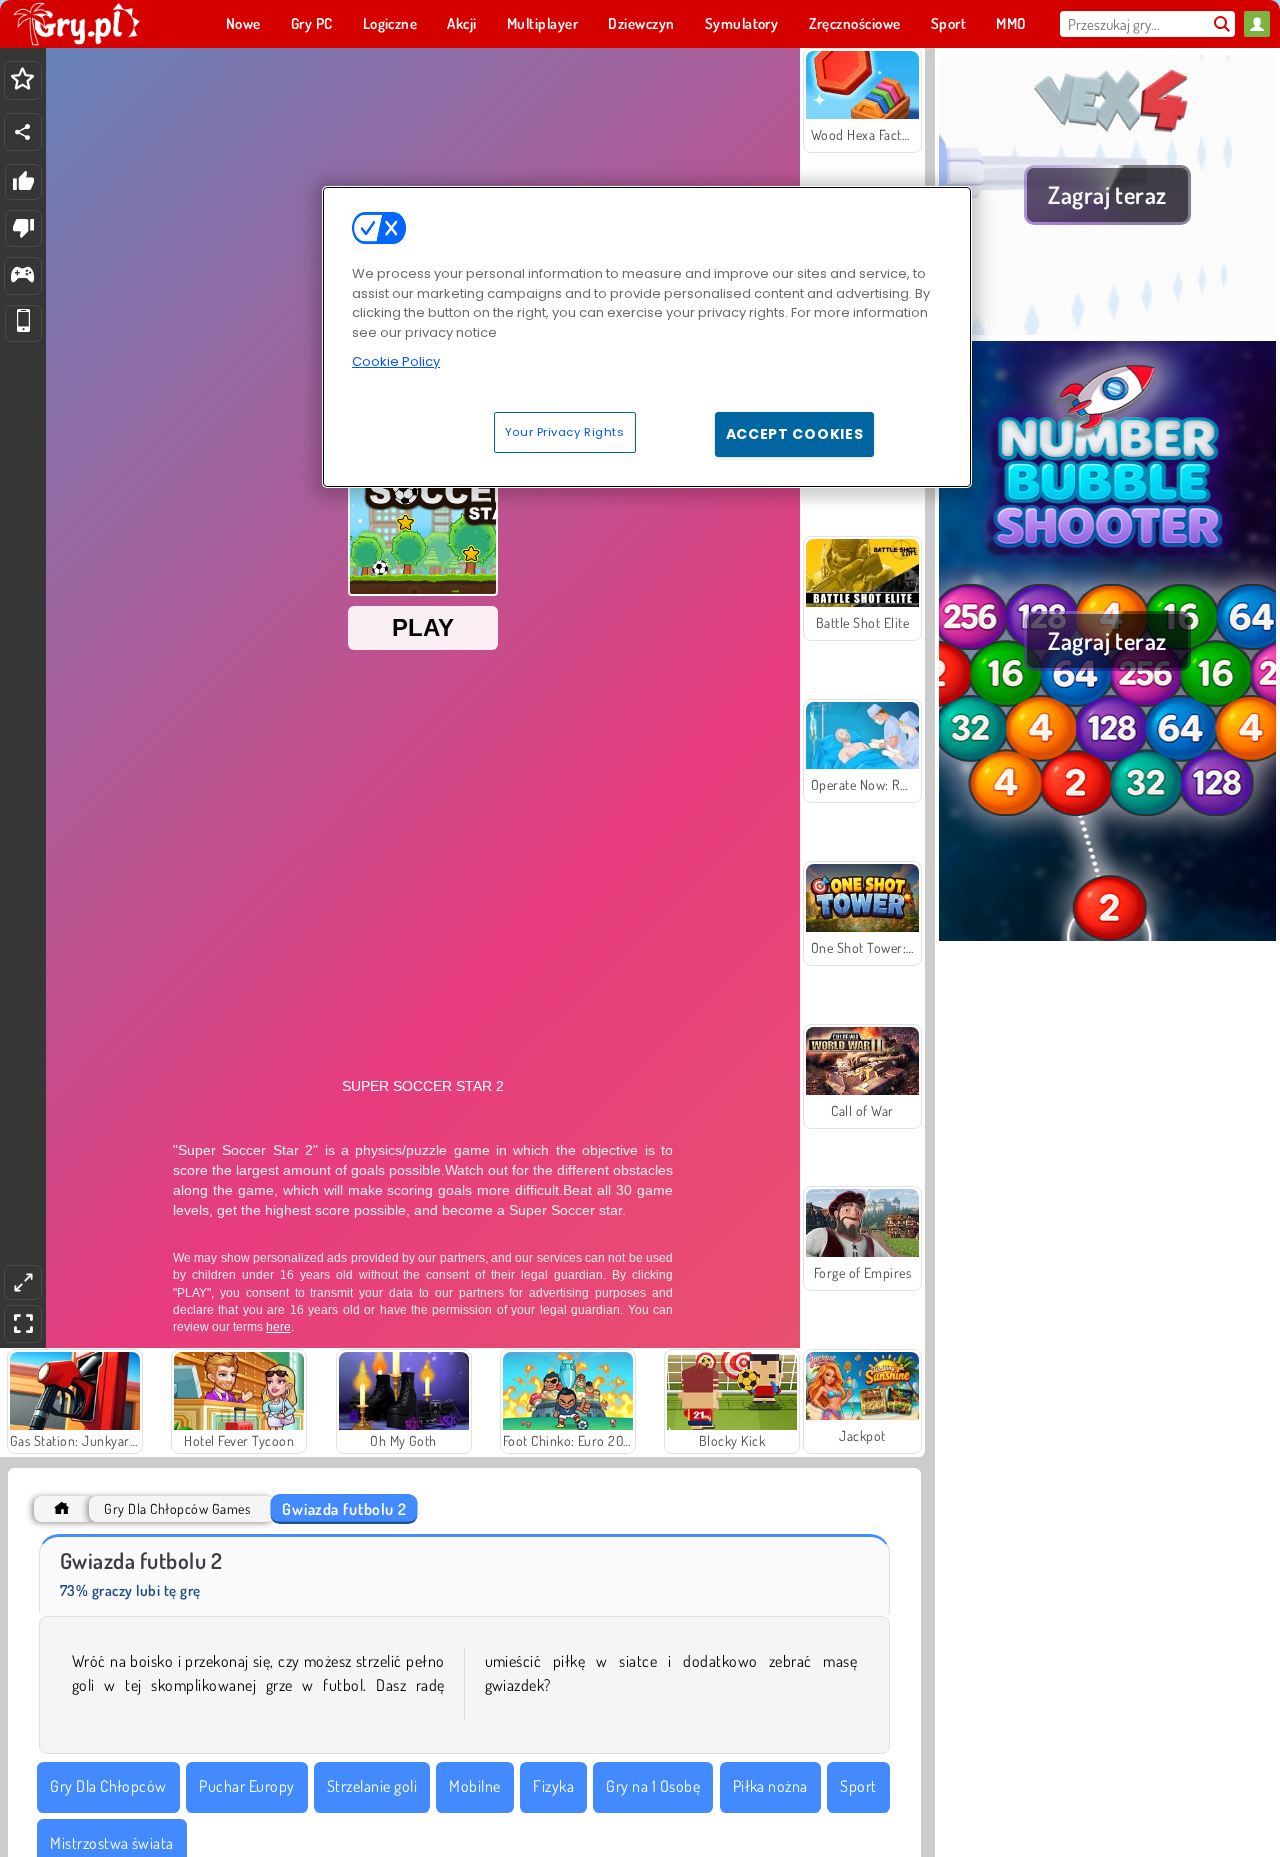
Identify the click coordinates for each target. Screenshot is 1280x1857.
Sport (858, 1786)
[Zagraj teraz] (1107, 329)
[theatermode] (23, 1282)
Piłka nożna (770, 1786)
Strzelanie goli (372, 1786)
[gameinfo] (22, 276)
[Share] (23, 132)
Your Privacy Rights (565, 431)
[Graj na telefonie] (23, 323)
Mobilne (474, 1786)
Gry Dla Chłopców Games (177, 1508)
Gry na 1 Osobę (653, 1786)
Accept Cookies (795, 433)
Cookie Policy (396, 361)
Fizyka (553, 1786)
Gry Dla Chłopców (108, 1786)
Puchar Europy (246, 1786)
